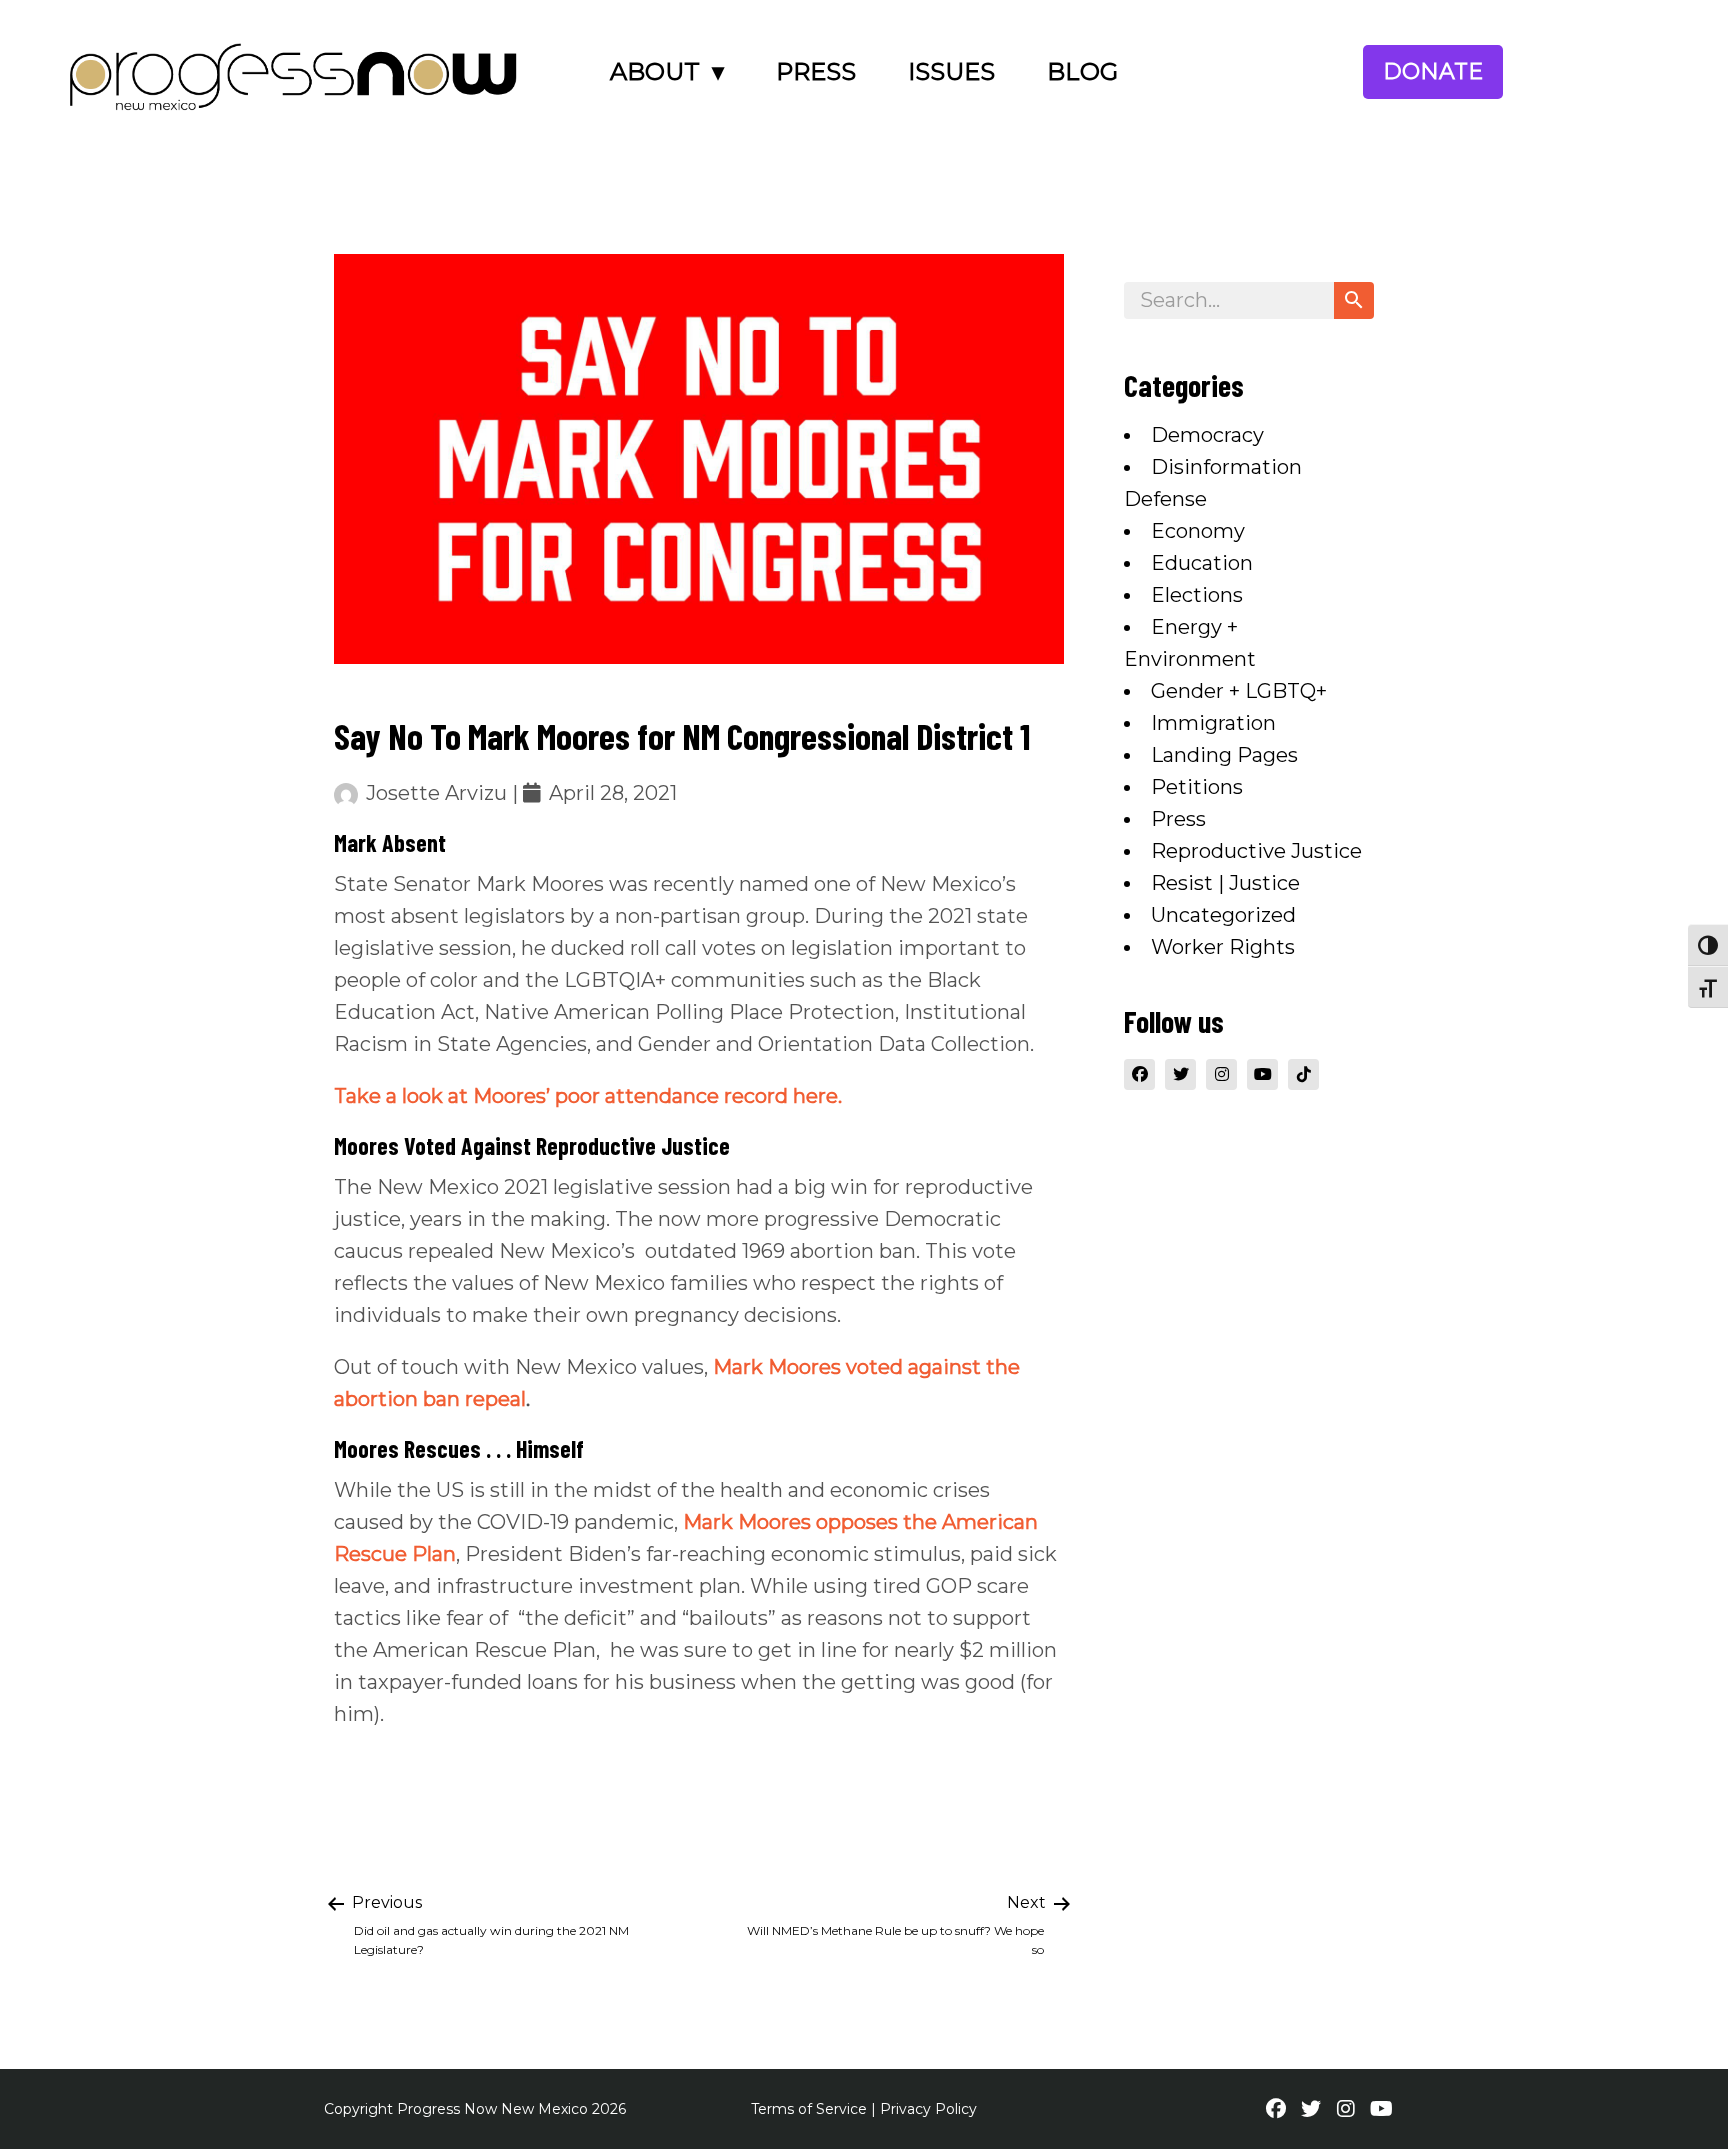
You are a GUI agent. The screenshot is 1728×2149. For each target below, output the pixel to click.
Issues (951, 71)
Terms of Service (809, 2109)
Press (816, 71)
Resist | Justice (1225, 883)
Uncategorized (1223, 915)
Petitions (1197, 787)
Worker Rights (1223, 947)
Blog (1082, 71)
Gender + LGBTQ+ (1239, 691)
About (655, 71)
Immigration (1213, 723)
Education (1202, 563)
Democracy (1207, 435)
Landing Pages (1224, 755)
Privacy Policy (928, 2109)
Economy (1198, 531)
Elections (1197, 595)
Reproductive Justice (1256, 851)
